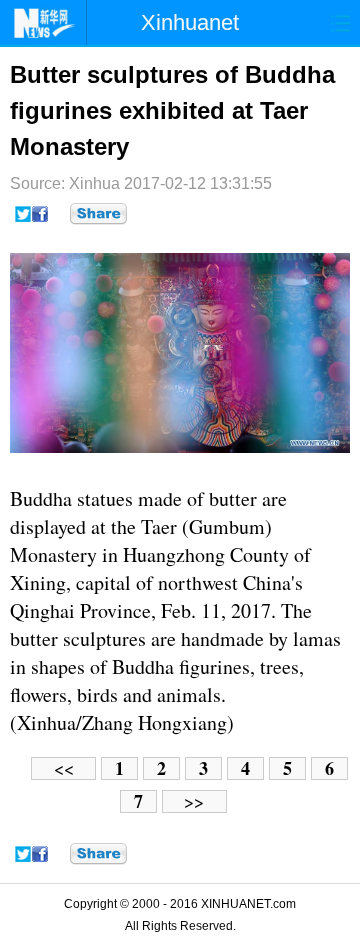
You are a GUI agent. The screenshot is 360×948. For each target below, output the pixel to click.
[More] (98, 214)
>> (194, 801)
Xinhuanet (190, 22)
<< (64, 768)
